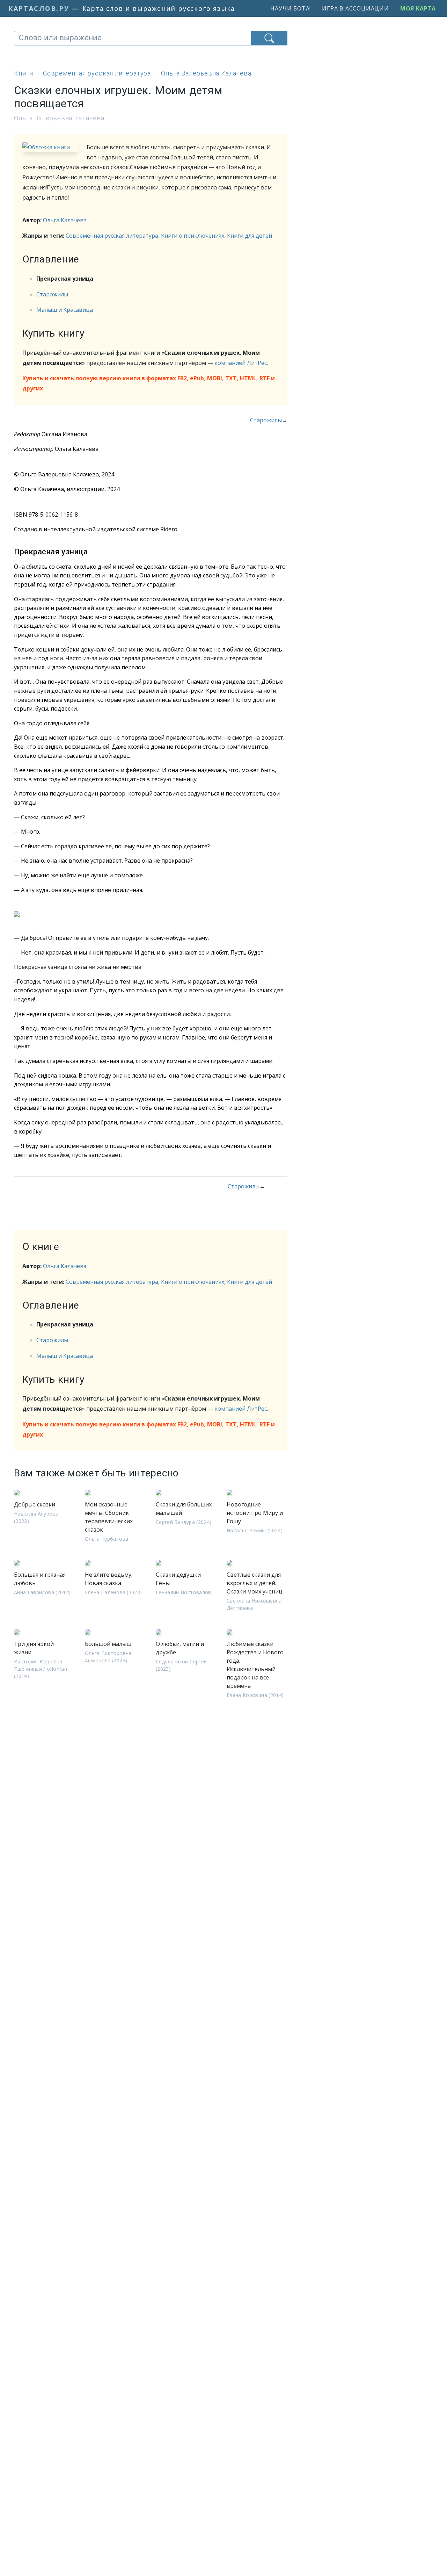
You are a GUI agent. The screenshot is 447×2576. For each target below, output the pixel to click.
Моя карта (418, 8)
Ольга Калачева (65, 220)
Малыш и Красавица (65, 310)
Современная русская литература (112, 236)
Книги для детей (250, 236)
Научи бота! (291, 8)
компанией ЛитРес (241, 363)
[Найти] (269, 38)
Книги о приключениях (193, 236)
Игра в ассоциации (356, 8)
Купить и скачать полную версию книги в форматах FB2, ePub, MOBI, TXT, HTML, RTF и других (149, 383)
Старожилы (52, 294)
